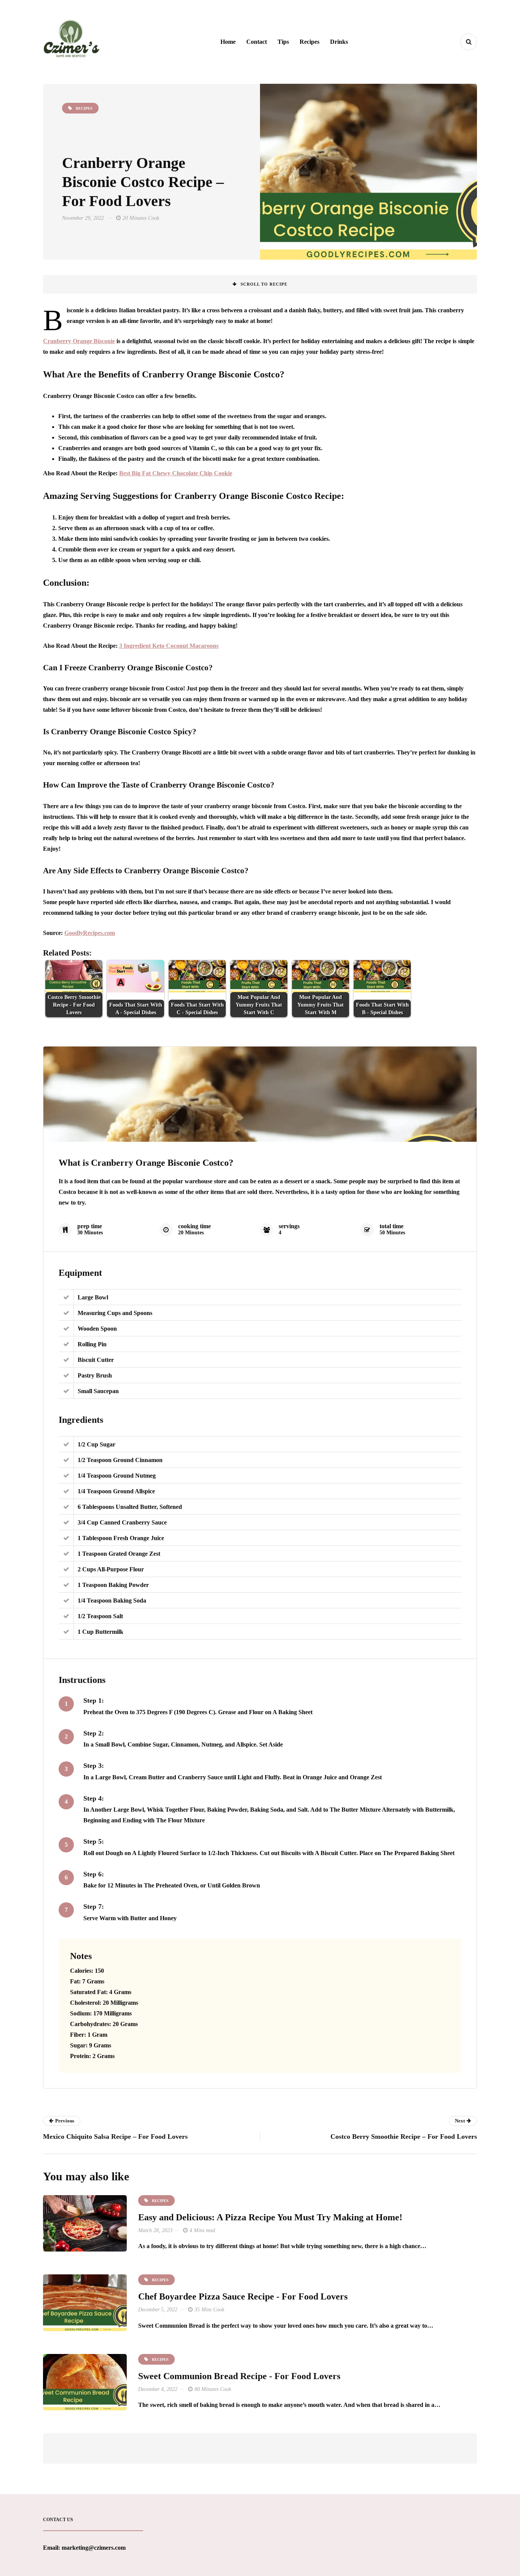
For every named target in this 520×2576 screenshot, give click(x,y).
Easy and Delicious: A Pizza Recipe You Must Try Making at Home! (270, 2217)
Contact (257, 42)
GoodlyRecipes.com (90, 933)
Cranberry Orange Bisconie (79, 341)
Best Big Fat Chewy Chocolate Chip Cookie (176, 473)
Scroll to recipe (264, 284)
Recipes (309, 42)
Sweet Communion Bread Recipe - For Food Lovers (239, 2376)
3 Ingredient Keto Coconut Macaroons (169, 646)
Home (228, 42)
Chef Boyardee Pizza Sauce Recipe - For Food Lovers (243, 2296)
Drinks (339, 42)
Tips (283, 42)
